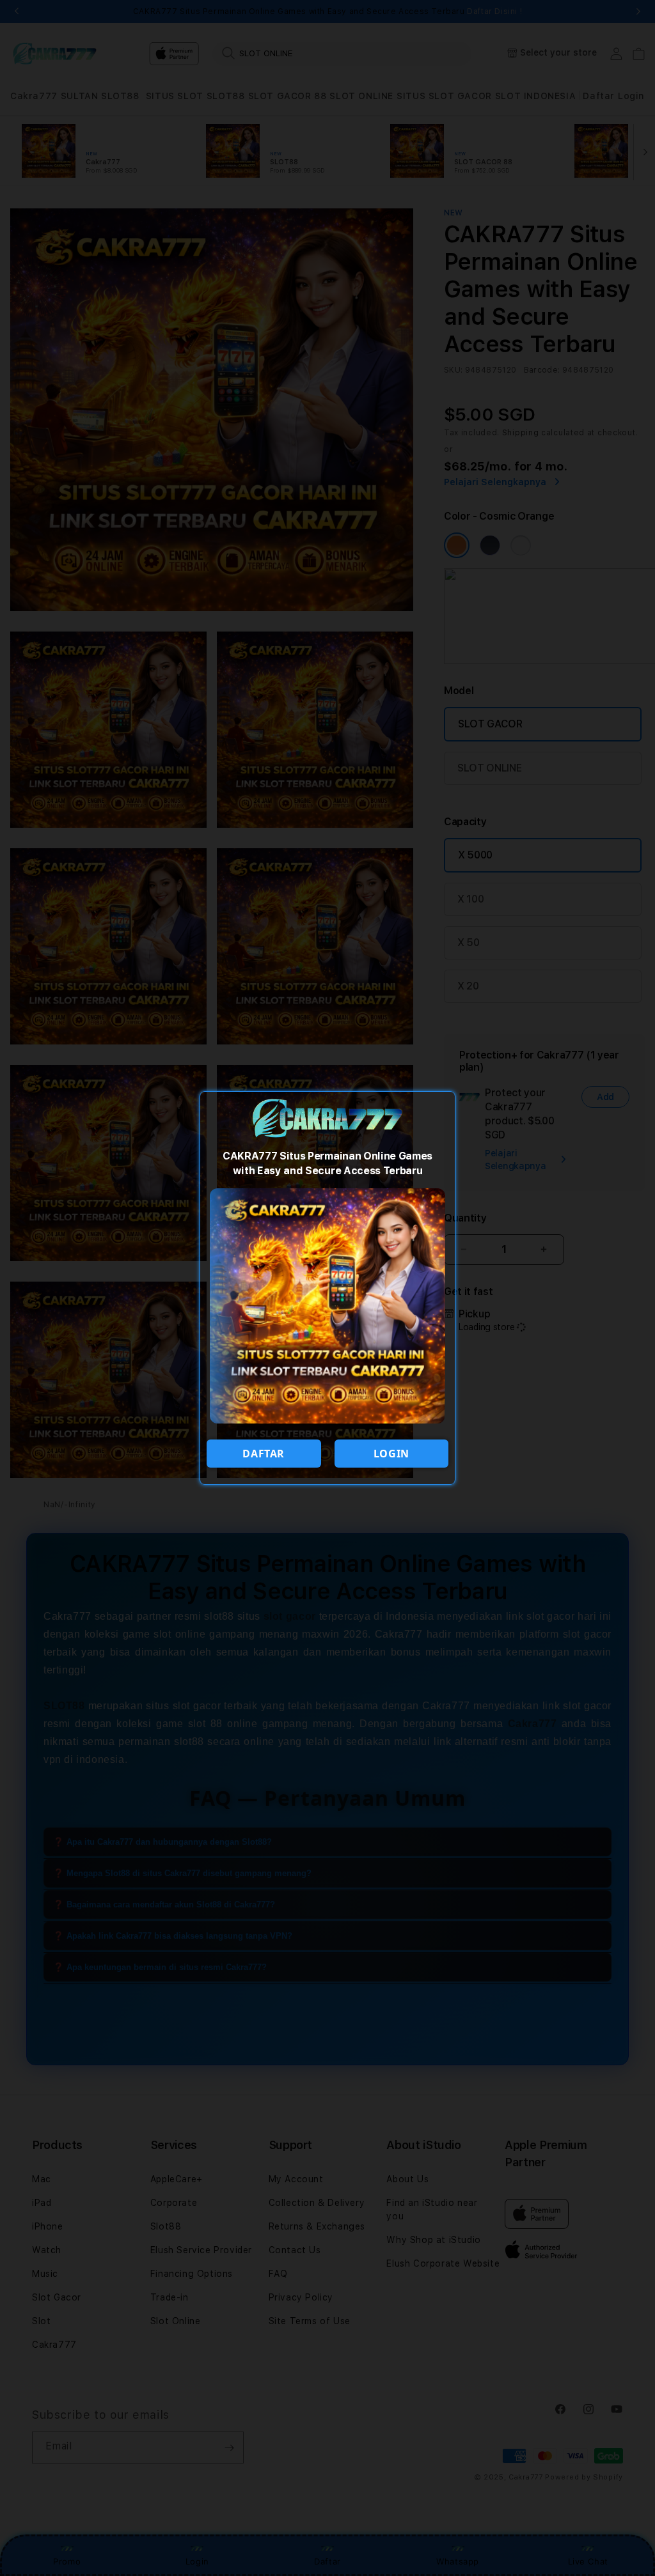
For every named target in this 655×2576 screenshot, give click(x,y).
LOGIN (391, 1454)
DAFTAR (264, 1454)
